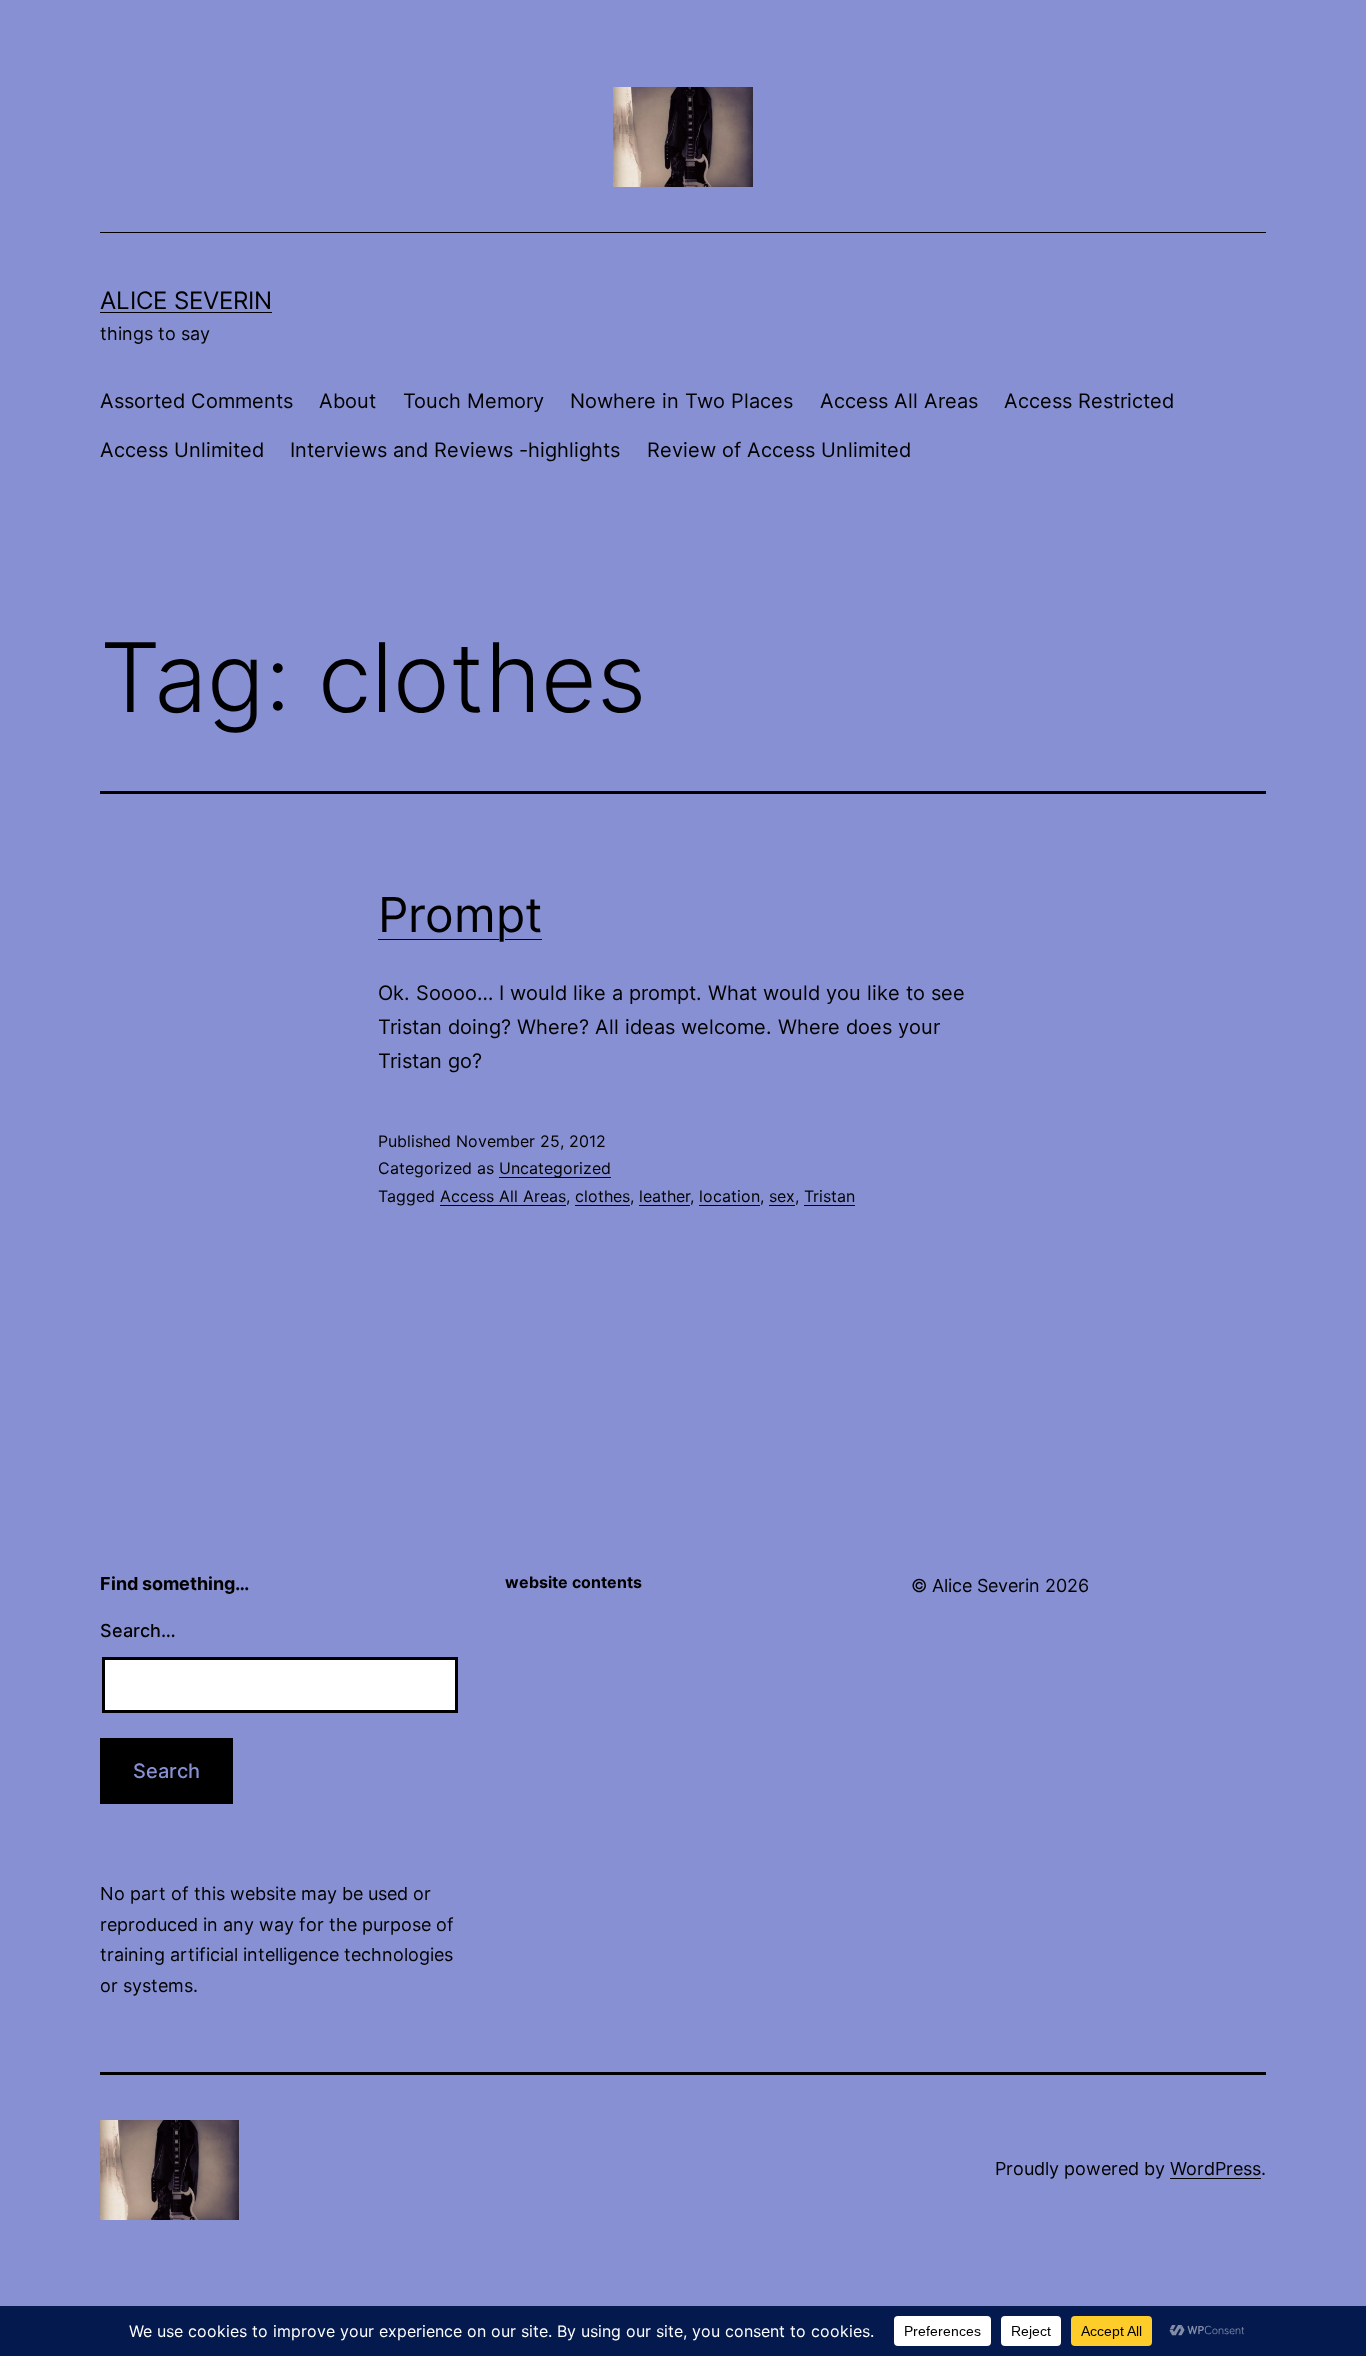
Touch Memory (473, 401)
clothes (602, 1196)
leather (664, 1196)
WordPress (1215, 2168)
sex (782, 1196)
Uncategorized (555, 1168)
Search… (138, 1630)
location (729, 1196)
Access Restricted (1089, 401)
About (347, 401)
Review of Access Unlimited (779, 450)
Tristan (829, 1196)
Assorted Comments (196, 401)
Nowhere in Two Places (681, 401)
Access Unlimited (182, 450)
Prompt (460, 914)
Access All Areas (899, 401)
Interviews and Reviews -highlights (455, 450)
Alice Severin (186, 300)
